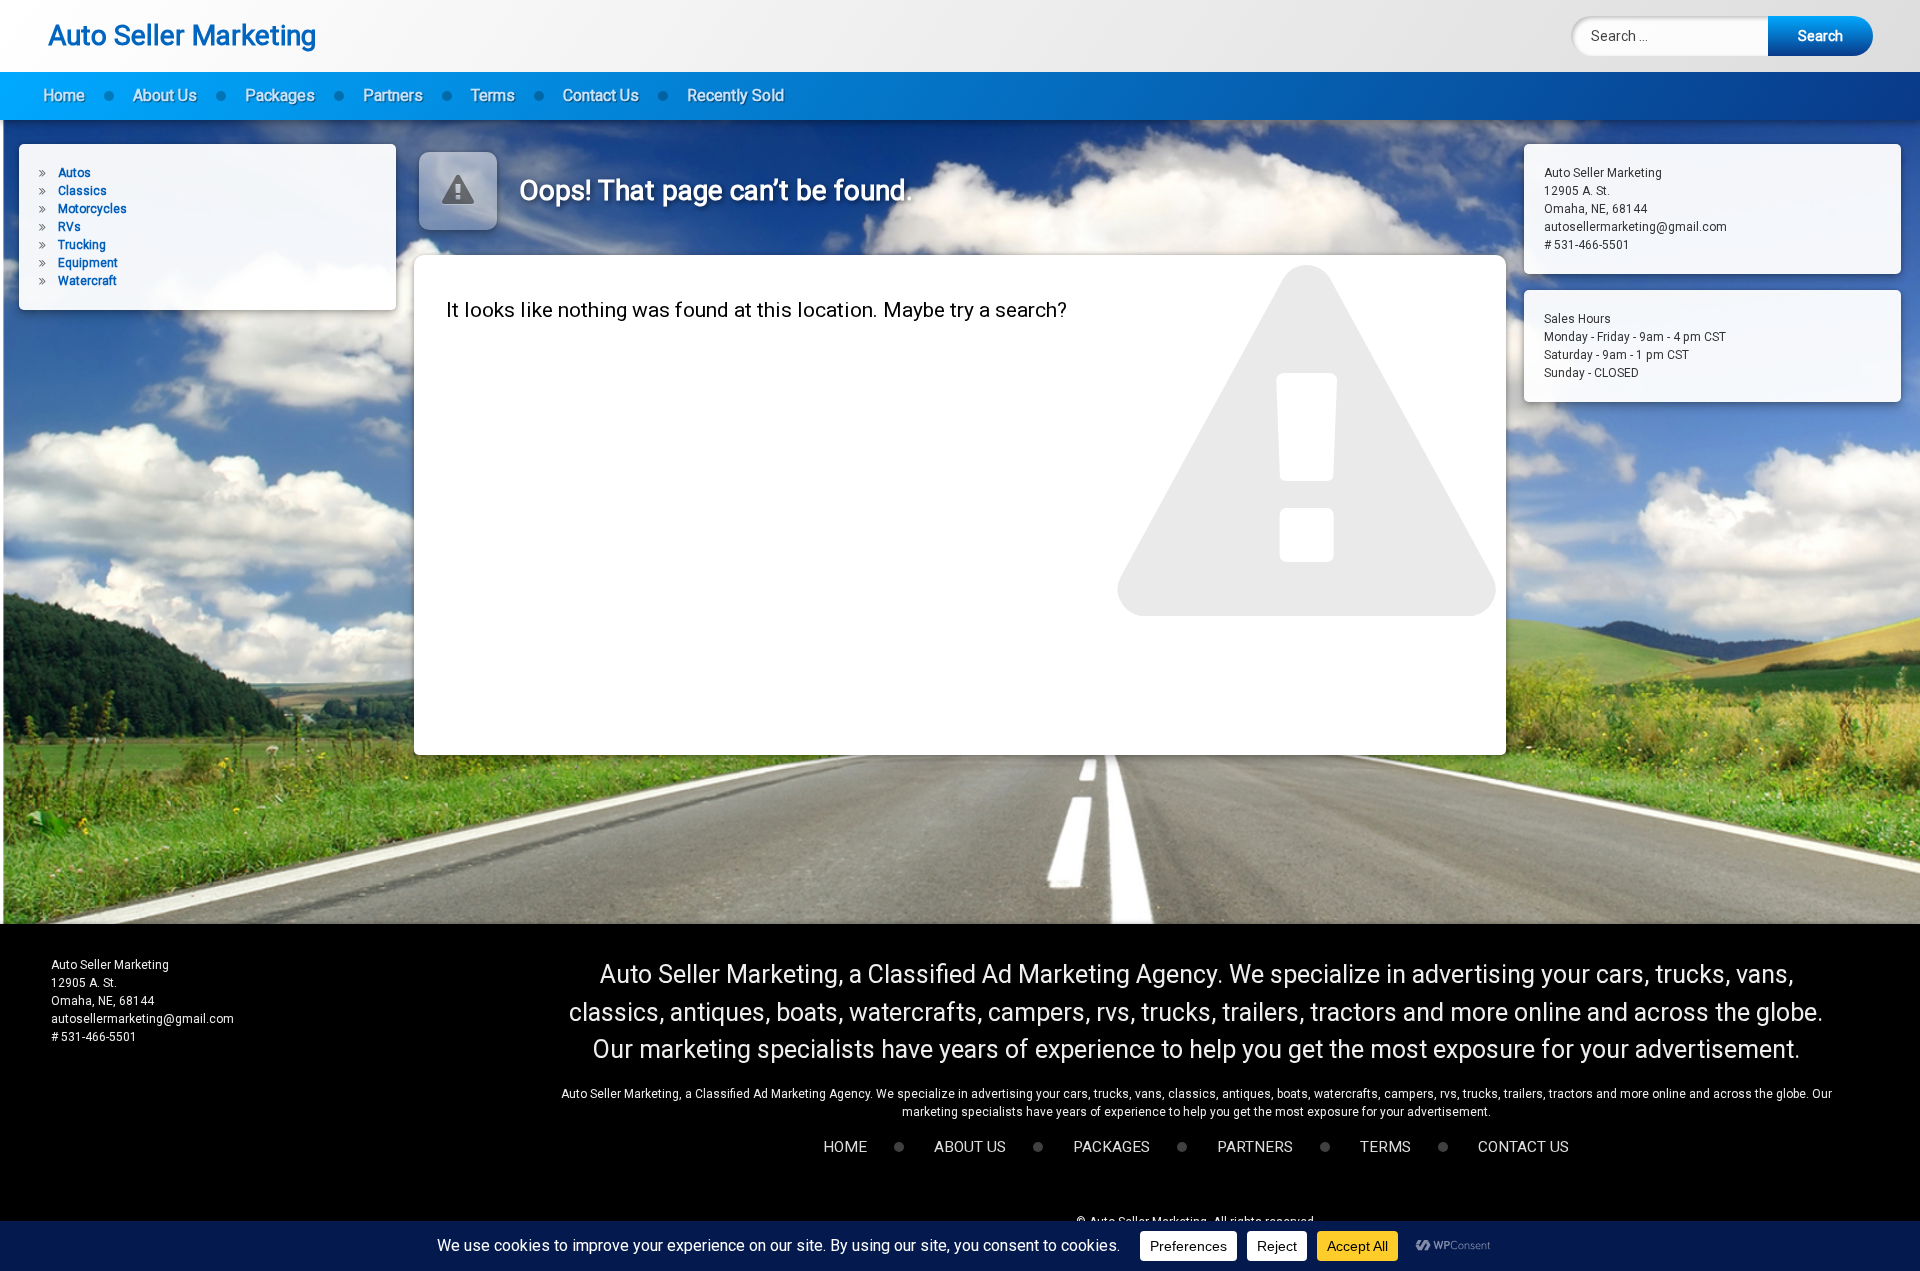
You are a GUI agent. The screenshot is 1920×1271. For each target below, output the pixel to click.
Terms (493, 95)
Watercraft (87, 281)
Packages (280, 95)
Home (64, 95)
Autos (74, 173)
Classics (82, 191)
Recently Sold (735, 95)
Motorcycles (92, 209)
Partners (393, 95)
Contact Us (601, 95)
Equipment (88, 263)
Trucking (82, 245)
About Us (165, 95)
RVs (69, 227)
